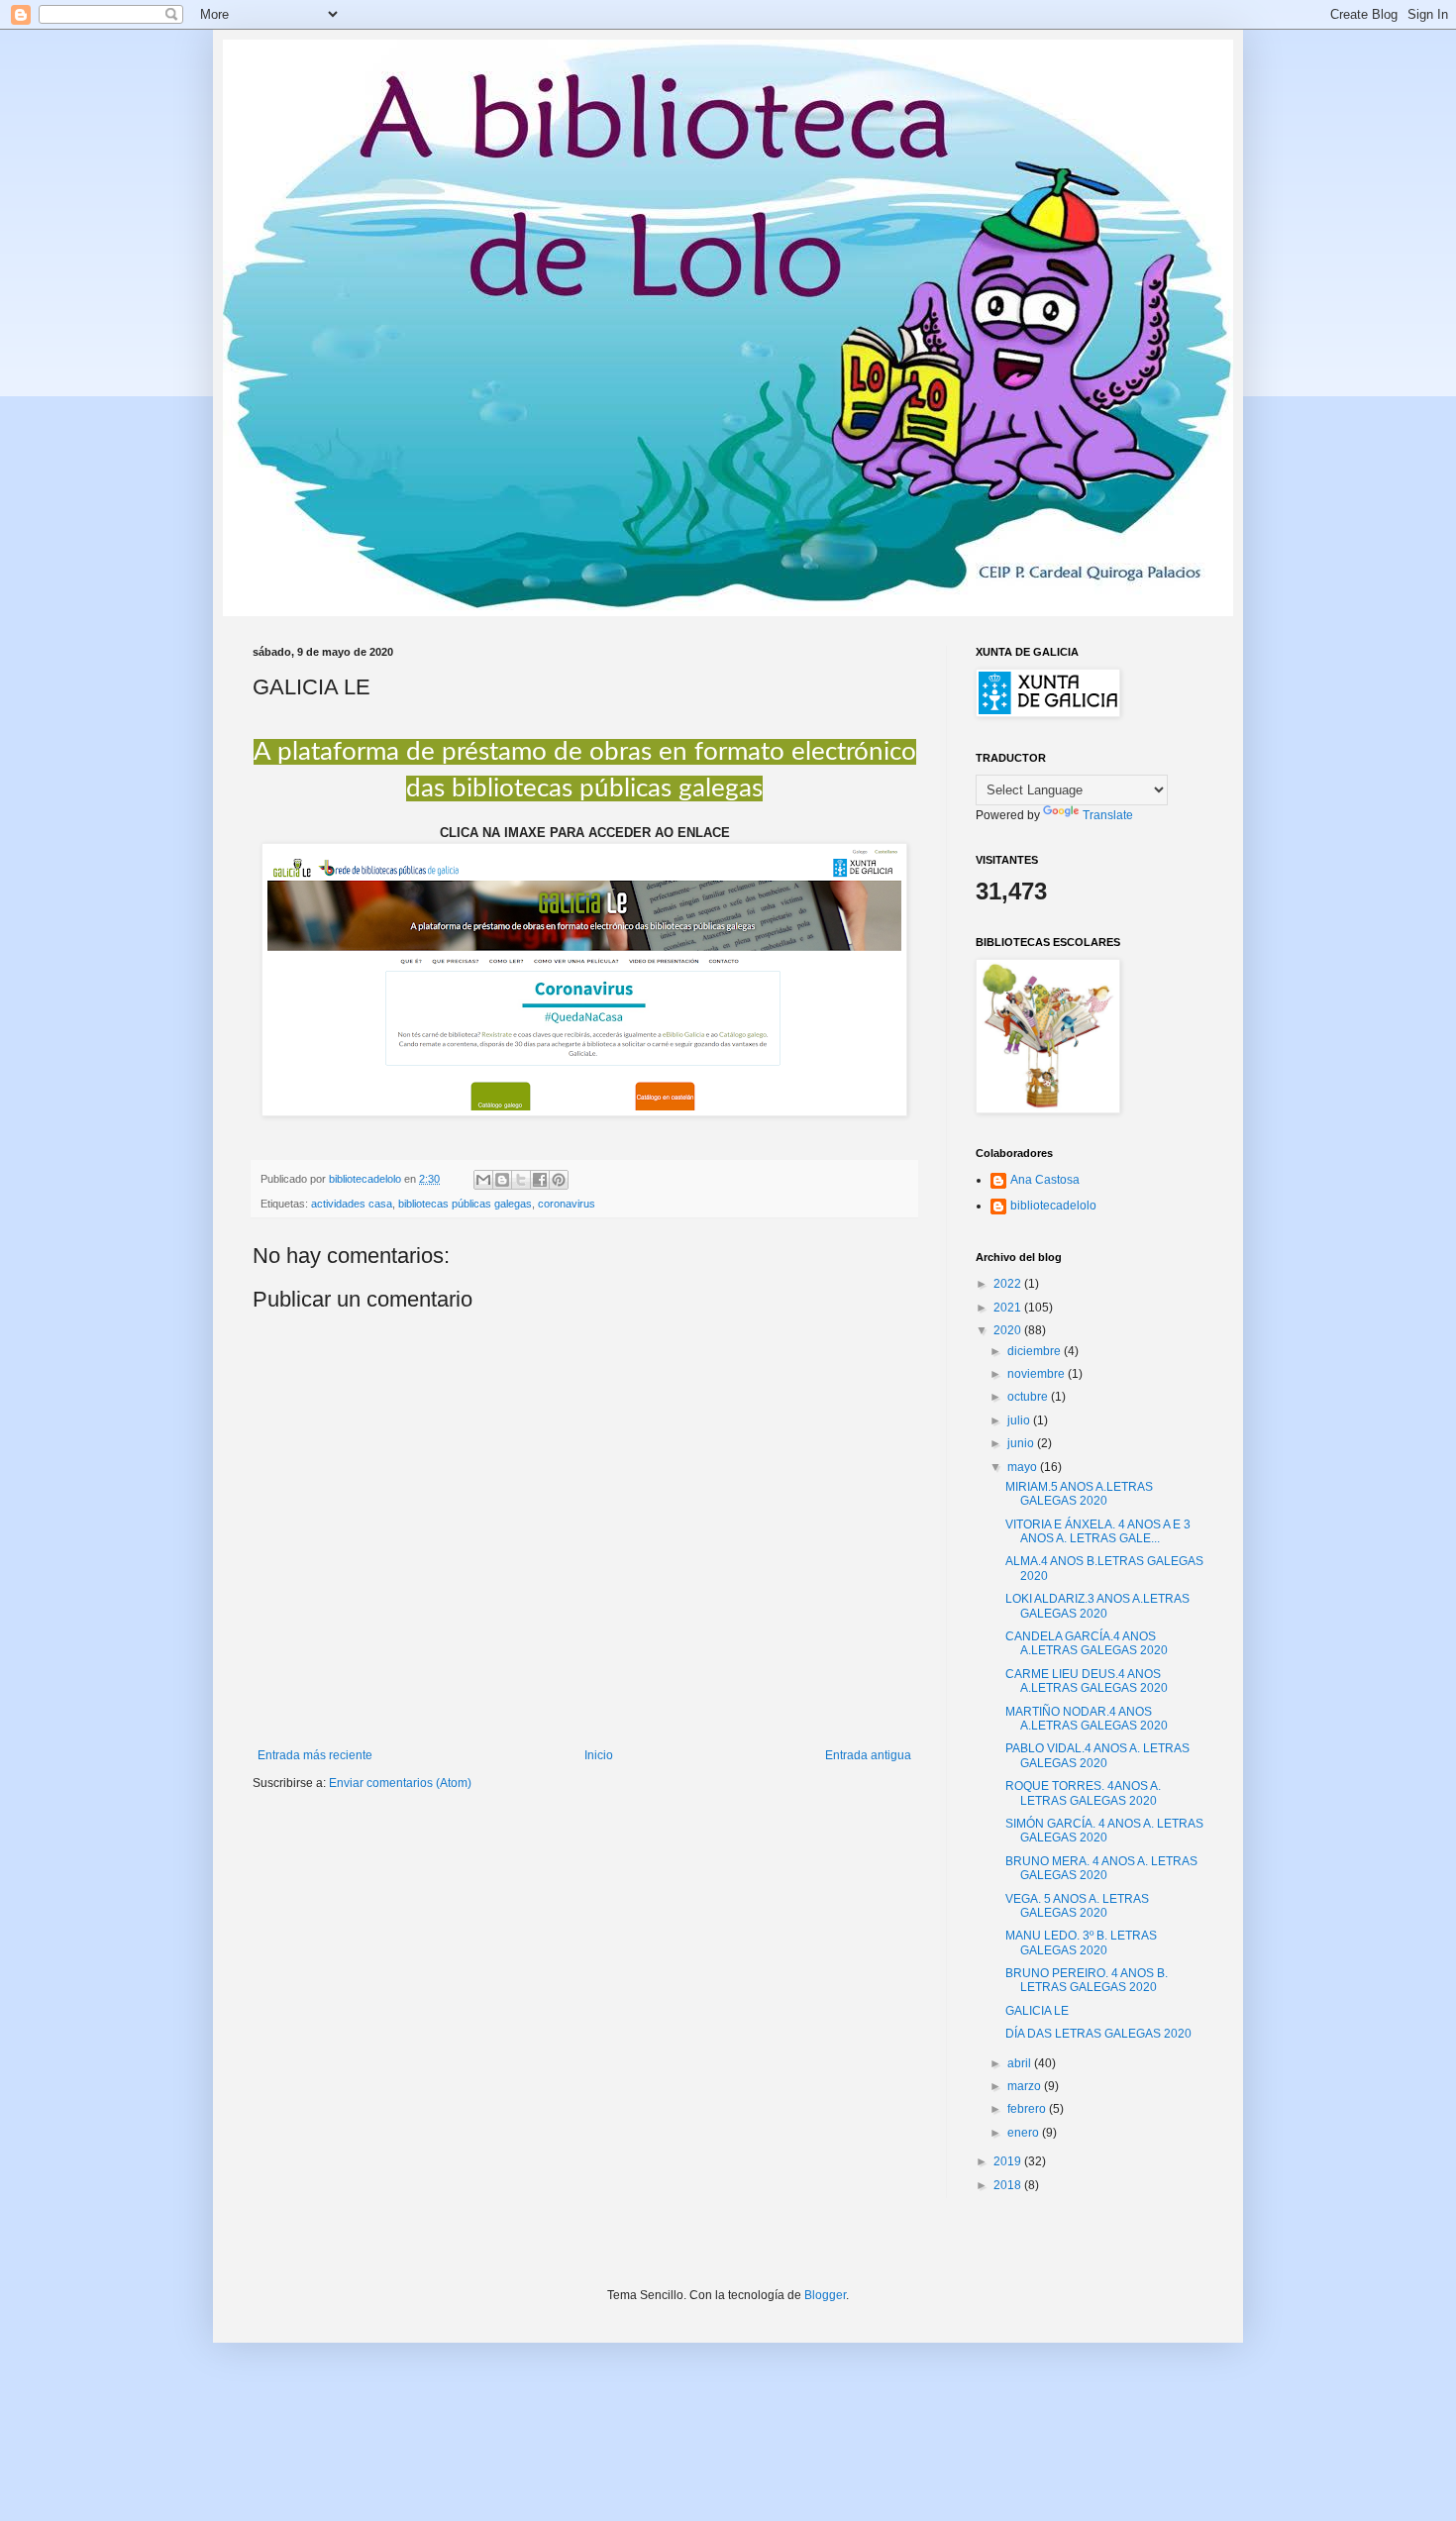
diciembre (1036, 1351)
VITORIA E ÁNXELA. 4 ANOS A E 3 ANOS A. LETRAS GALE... (1098, 1531)
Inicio (599, 1755)
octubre (1029, 1397)
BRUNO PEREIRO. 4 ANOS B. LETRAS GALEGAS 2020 (1087, 1980)
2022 (1009, 1284)
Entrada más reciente (315, 1755)
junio (1022, 1443)
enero (1025, 2133)
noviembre (1038, 1374)
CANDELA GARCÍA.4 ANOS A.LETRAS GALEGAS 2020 (1087, 1643)
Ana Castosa (1045, 1180)
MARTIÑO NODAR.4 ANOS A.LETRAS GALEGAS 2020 (1087, 1719)
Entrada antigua (868, 1755)
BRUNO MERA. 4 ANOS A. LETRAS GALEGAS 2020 (1101, 1868)
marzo (1026, 2086)
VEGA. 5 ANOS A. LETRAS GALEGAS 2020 (1077, 1906)
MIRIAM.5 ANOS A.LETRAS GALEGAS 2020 (1079, 1494)
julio (1020, 1420)
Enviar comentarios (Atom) (400, 1783)
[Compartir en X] (521, 1180)
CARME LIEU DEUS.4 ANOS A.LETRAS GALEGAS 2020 (1087, 1681)
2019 (1009, 2161)
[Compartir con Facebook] (540, 1180)
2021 (1009, 1308)
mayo (1024, 1467)
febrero (1028, 2109)
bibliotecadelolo (1053, 1206)
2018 (1009, 2185)
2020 (1009, 1330)
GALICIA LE (1037, 2011)
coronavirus (567, 1204)
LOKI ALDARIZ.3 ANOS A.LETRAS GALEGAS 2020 (1097, 1606)
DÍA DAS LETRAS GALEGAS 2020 (1098, 2034)
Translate (1108, 815)
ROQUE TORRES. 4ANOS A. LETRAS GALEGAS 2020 (1083, 1793)
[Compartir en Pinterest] (559, 1180)
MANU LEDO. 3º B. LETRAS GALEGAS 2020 (1081, 1943)
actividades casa (352, 1204)
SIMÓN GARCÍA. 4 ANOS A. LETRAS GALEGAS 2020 (1104, 1831)
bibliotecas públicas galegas (465, 1204)
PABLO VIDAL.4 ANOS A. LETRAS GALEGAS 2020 (1097, 1755)
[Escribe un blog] (502, 1180)
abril (1021, 2063)
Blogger (825, 2295)
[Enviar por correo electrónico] (483, 1180)
